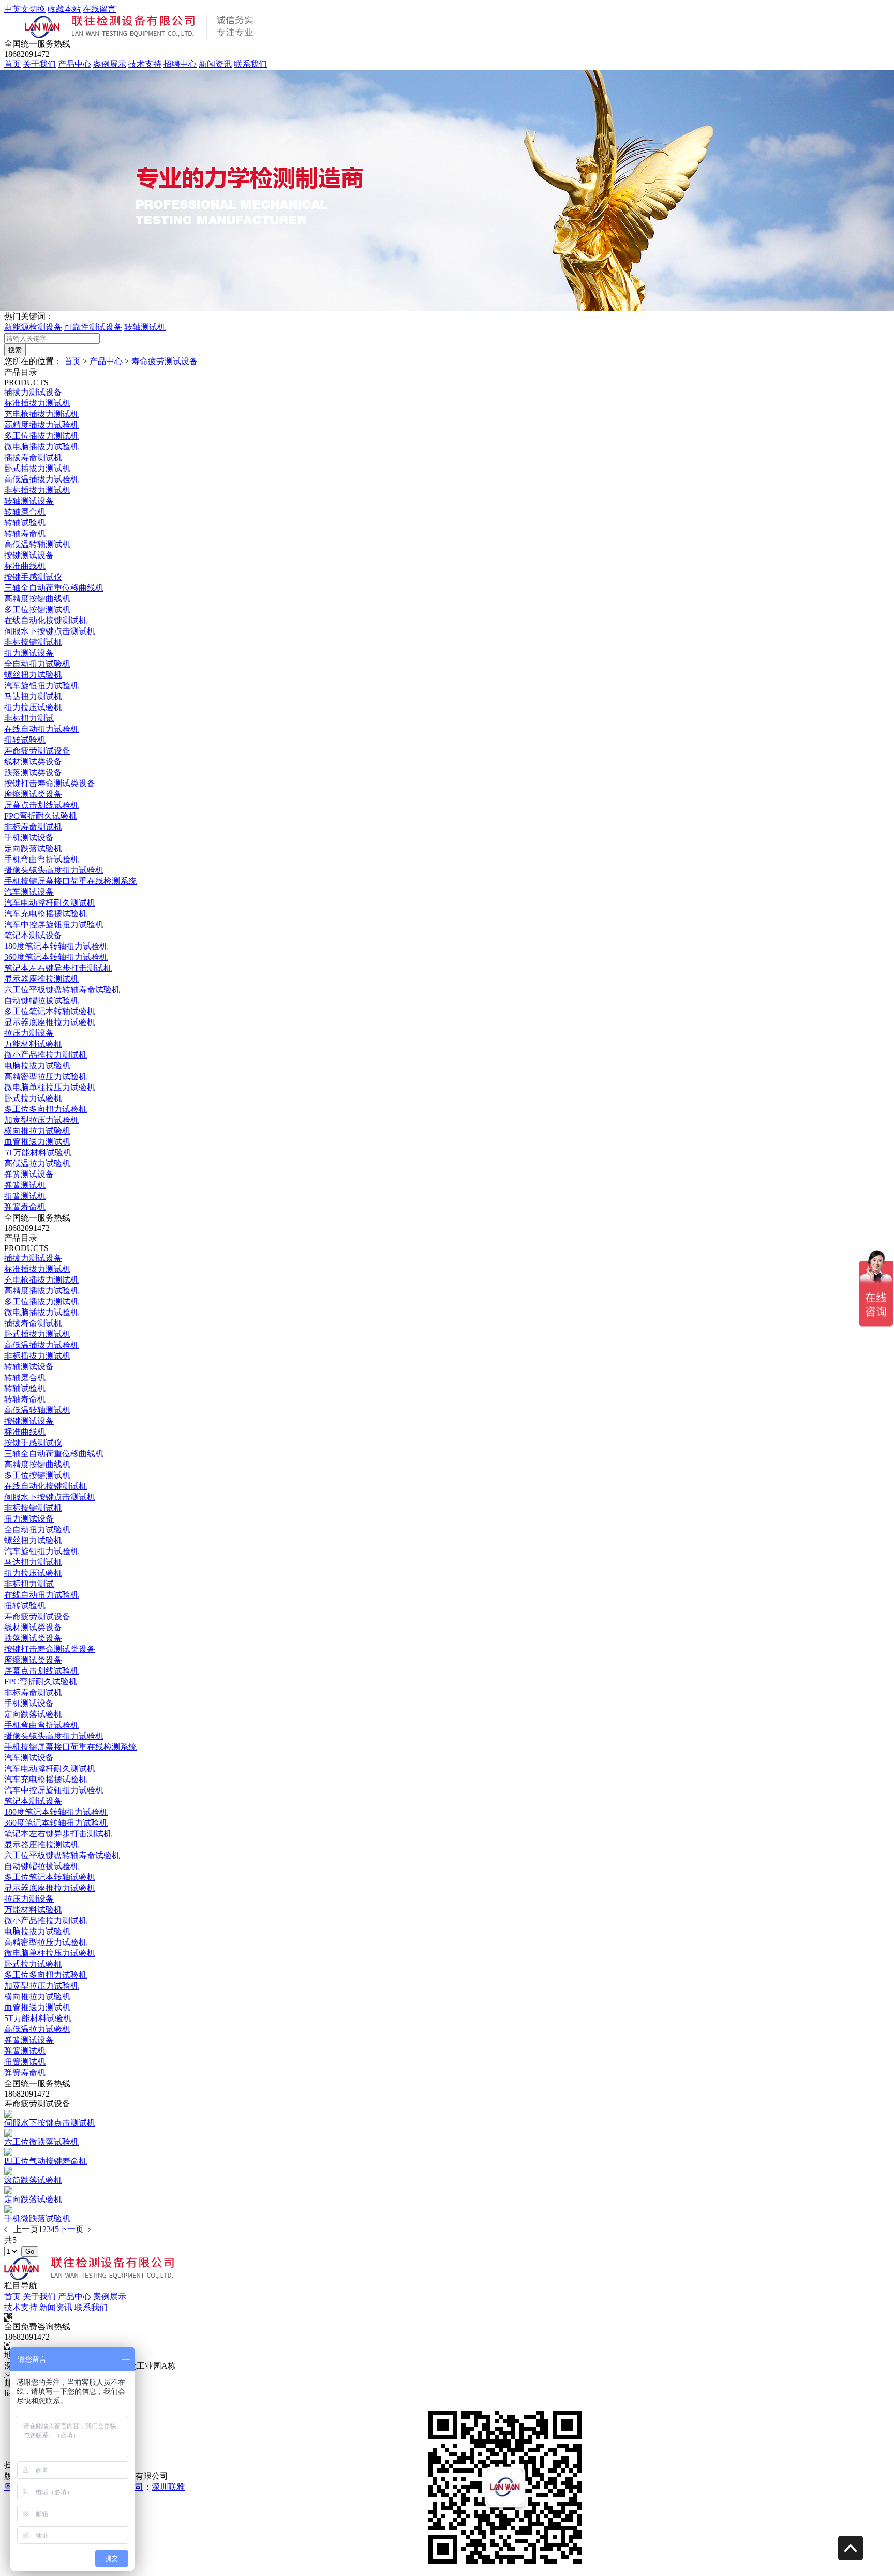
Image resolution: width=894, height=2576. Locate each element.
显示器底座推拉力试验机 (50, 1022)
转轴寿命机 (25, 533)
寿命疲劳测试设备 (165, 361)
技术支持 (145, 64)
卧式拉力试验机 (33, 1098)
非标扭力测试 (29, 718)
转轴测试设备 (29, 501)
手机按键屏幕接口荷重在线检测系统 (70, 881)
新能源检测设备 (33, 327)
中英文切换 (25, 9)
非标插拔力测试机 (37, 490)
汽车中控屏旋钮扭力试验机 (54, 924)
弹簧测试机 (25, 1185)
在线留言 (99, 9)
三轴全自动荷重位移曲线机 (54, 588)
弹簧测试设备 (29, 1174)
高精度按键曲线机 (37, 599)
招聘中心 (180, 64)
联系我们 (250, 64)
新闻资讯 (215, 64)
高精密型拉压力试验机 (46, 1076)
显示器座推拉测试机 (41, 979)
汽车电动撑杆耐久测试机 (50, 903)
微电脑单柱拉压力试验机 (50, 1087)
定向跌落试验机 (33, 848)
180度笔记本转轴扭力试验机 (56, 946)
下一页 (73, 2229)
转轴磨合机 (25, 512)
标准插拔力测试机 (37, 403)
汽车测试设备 (29, 892)
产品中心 (74, 64)
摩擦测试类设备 (33, 794)
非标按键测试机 (33, 642)
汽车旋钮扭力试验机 (41, 686)
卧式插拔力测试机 (37, 468)
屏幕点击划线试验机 (41, 805)
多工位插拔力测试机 (41, 436)
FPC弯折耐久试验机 (41, 816)
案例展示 (110, 64)
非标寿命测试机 (33, 827)
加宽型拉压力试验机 (41, 1120)
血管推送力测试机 (37, 1142)
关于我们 (39, 64)
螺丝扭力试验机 (33, 675)
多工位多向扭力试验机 (46, 1109)
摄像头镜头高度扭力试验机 (54, 870)
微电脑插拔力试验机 (41, 447)
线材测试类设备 (33, 762)
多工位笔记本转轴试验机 (50, 1011)
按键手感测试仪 (33, 577)
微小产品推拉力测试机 (46, 1055)
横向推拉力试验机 (37, 1131)
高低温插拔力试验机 (41, 479)
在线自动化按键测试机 (46, 620)
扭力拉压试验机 (33, 707)
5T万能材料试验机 (38, 1153)
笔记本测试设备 (33, 935)
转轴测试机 (145, 327)
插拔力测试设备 (33, 392)
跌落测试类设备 (33, 772)
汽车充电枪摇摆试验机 (46, 914)
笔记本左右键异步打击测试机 (58, 968)
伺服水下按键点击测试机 (50, 631)
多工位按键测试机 (37, 609)
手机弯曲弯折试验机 (41, 859)
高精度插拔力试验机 (41, 425)
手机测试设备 (29, 838)
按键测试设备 (29, 555)
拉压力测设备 (29, 1033)
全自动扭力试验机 (37, 664)
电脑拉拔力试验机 (37, 1066)
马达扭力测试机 (33, 696)
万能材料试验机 (33, 1044)
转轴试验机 (25, 523)
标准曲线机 (25, 566)
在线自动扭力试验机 (41, 729)
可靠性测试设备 (93, 327)
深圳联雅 (168, 2487)
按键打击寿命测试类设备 (50, 783)
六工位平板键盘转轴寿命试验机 (62, 990)
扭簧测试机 (25, 1196)
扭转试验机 (25, 740)
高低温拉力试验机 (37, 1163)
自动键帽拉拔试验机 (41, 1000)
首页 (12, 64)
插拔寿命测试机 (33, 457)
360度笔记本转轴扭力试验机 (56, 957)
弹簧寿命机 (25, 1207)
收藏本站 (64, 9)
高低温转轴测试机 (37, 544)
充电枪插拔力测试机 (41, 414)
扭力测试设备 (29, 653)
